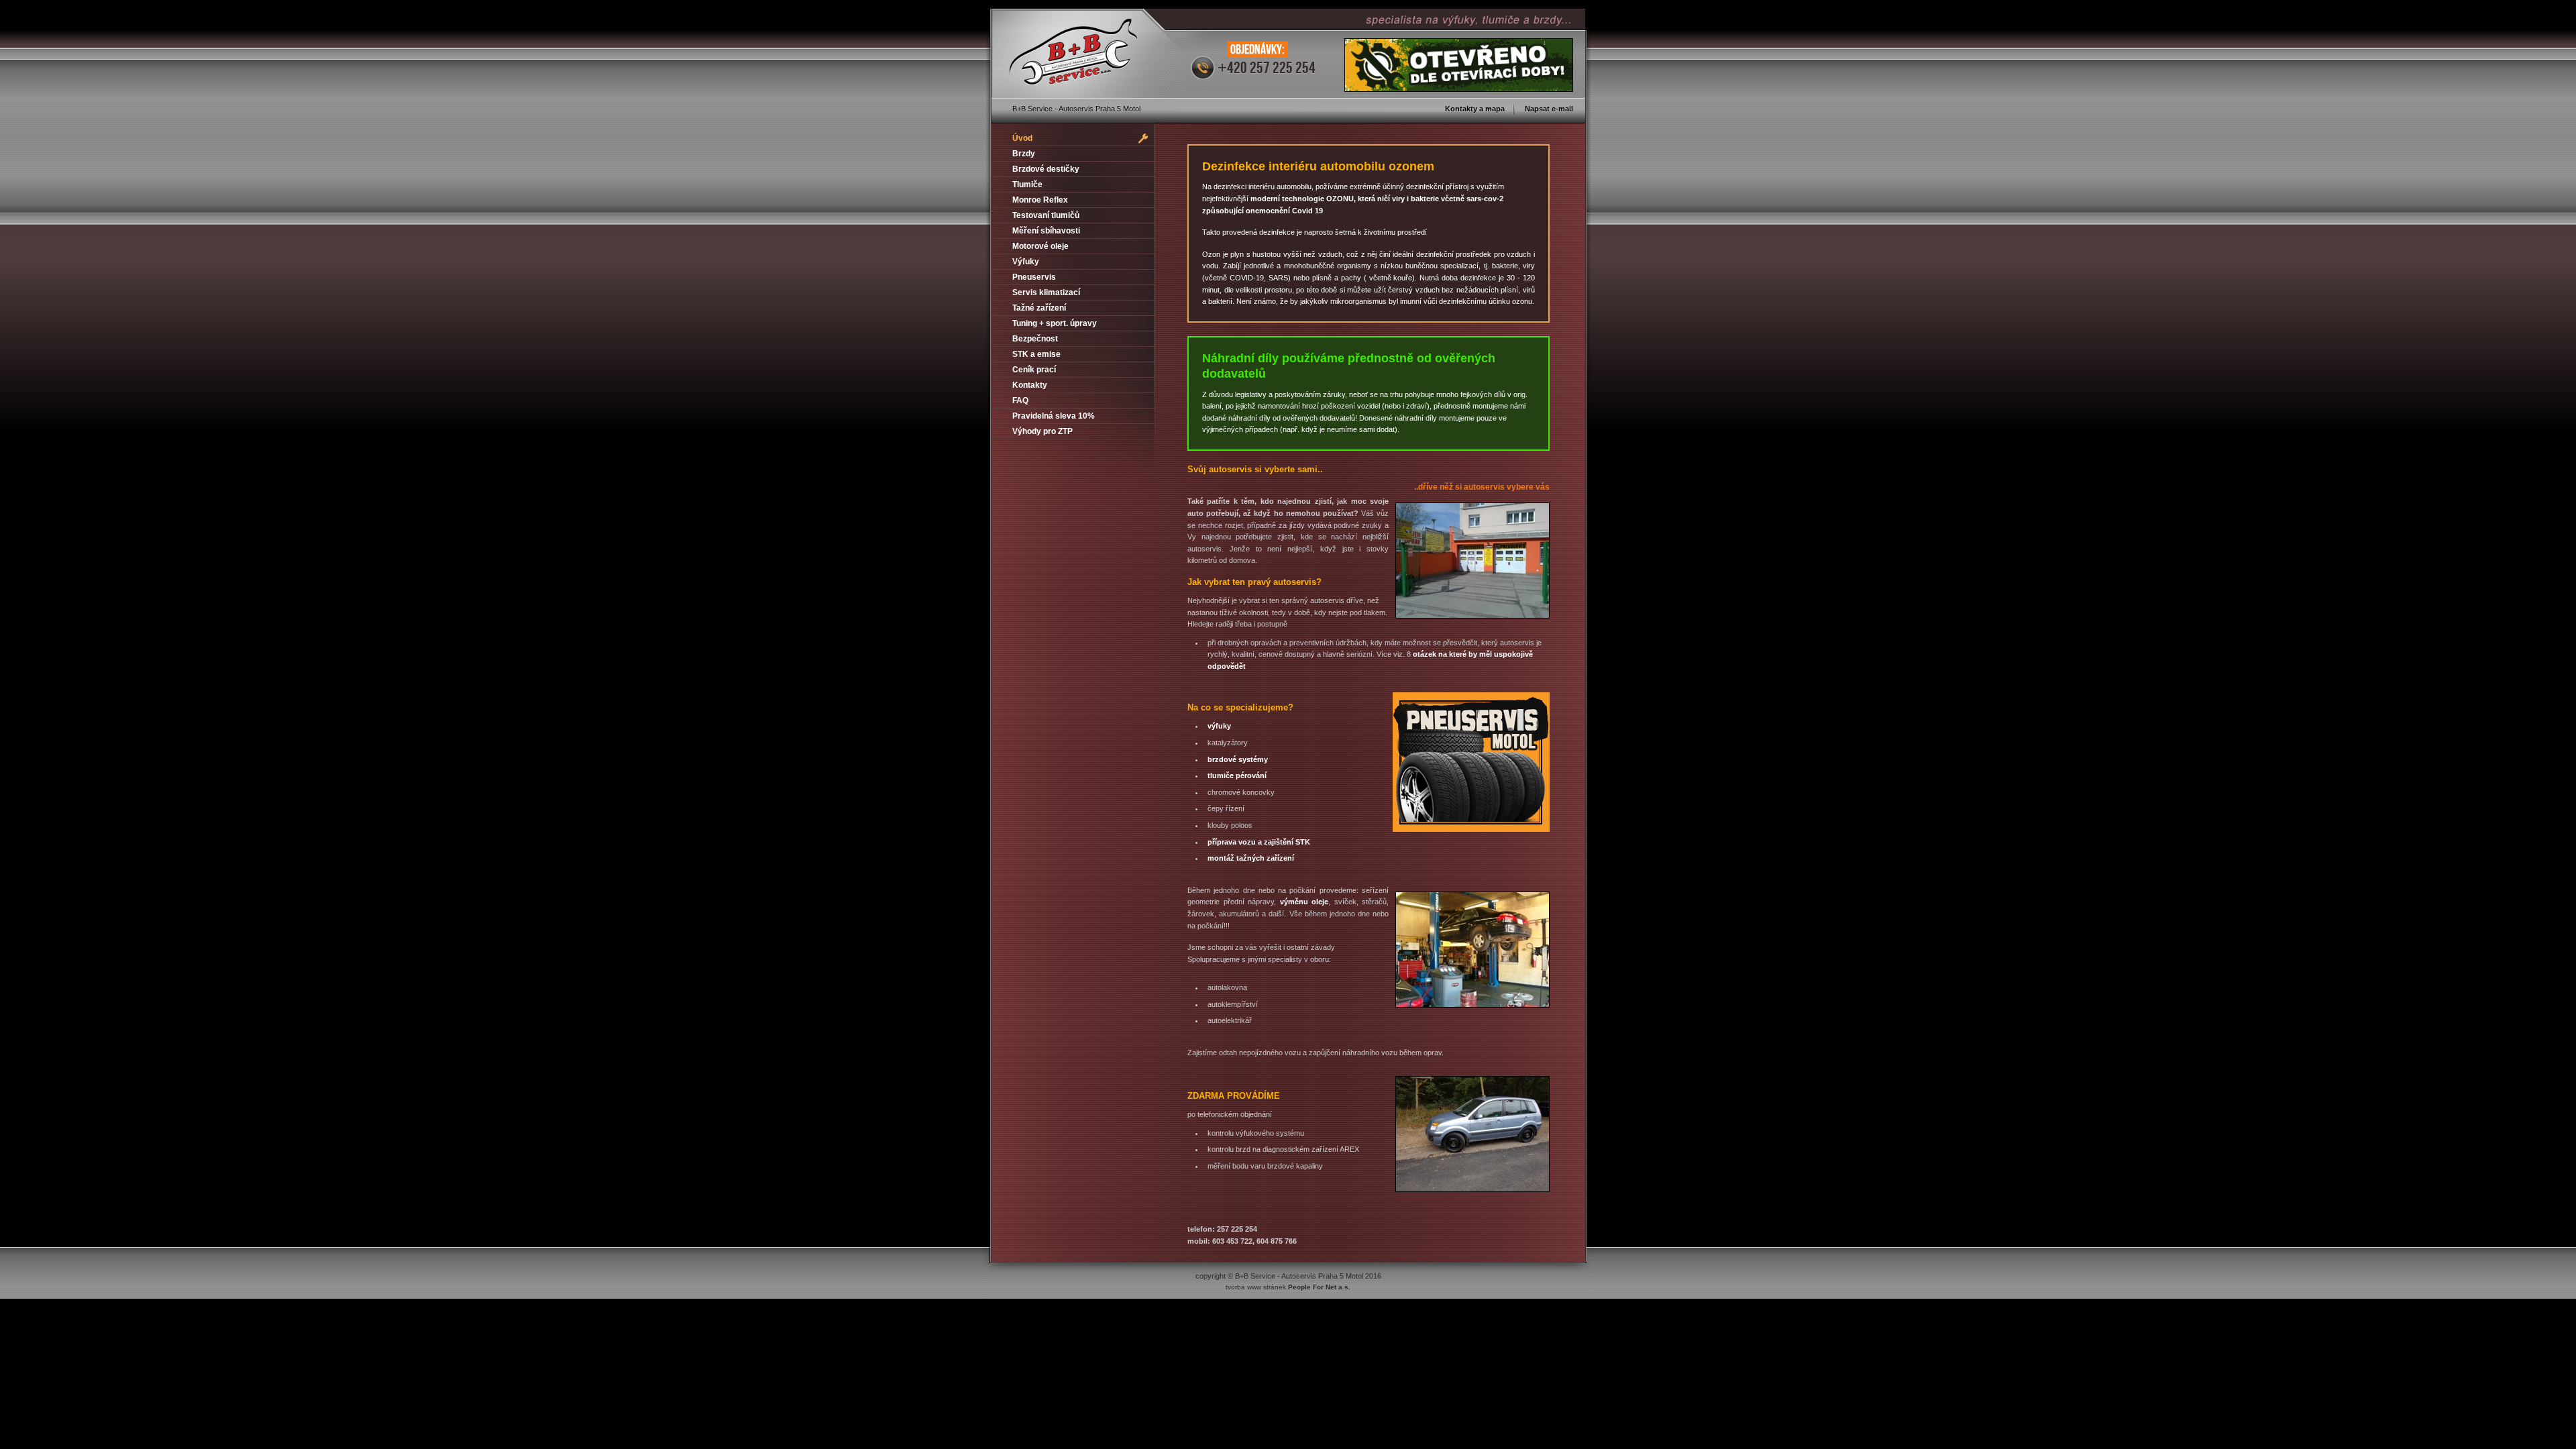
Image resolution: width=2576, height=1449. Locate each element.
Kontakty (1030, 385)
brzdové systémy (1238, 759)
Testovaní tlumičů (1046, 215)
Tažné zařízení (1039, 308)
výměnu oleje (1304, 902)
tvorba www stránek (1288, 1287)
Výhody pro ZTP (1042, 431)
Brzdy (1024, 154)
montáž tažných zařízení (1251, 858)
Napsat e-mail (1549, 109)
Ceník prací (1034, 370)
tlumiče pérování (1237, 775)
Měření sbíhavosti (1046, 231)
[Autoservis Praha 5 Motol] (1073, 53)
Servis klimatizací (1046, 292)
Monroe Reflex (1040, 200)
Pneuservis (1034, 277)
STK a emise (1036, 354)
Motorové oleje (1040, 246)
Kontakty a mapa (1475, 109)
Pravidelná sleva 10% (1054, 416)
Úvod (1022, 138)
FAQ (1020, 400)
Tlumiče (1027, 184)
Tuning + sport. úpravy (1055, 323)
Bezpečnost (1035, 339)
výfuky (1219, 726)
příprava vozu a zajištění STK (1259, 842)
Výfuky (1026, 262)
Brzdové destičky (1046, 169)
